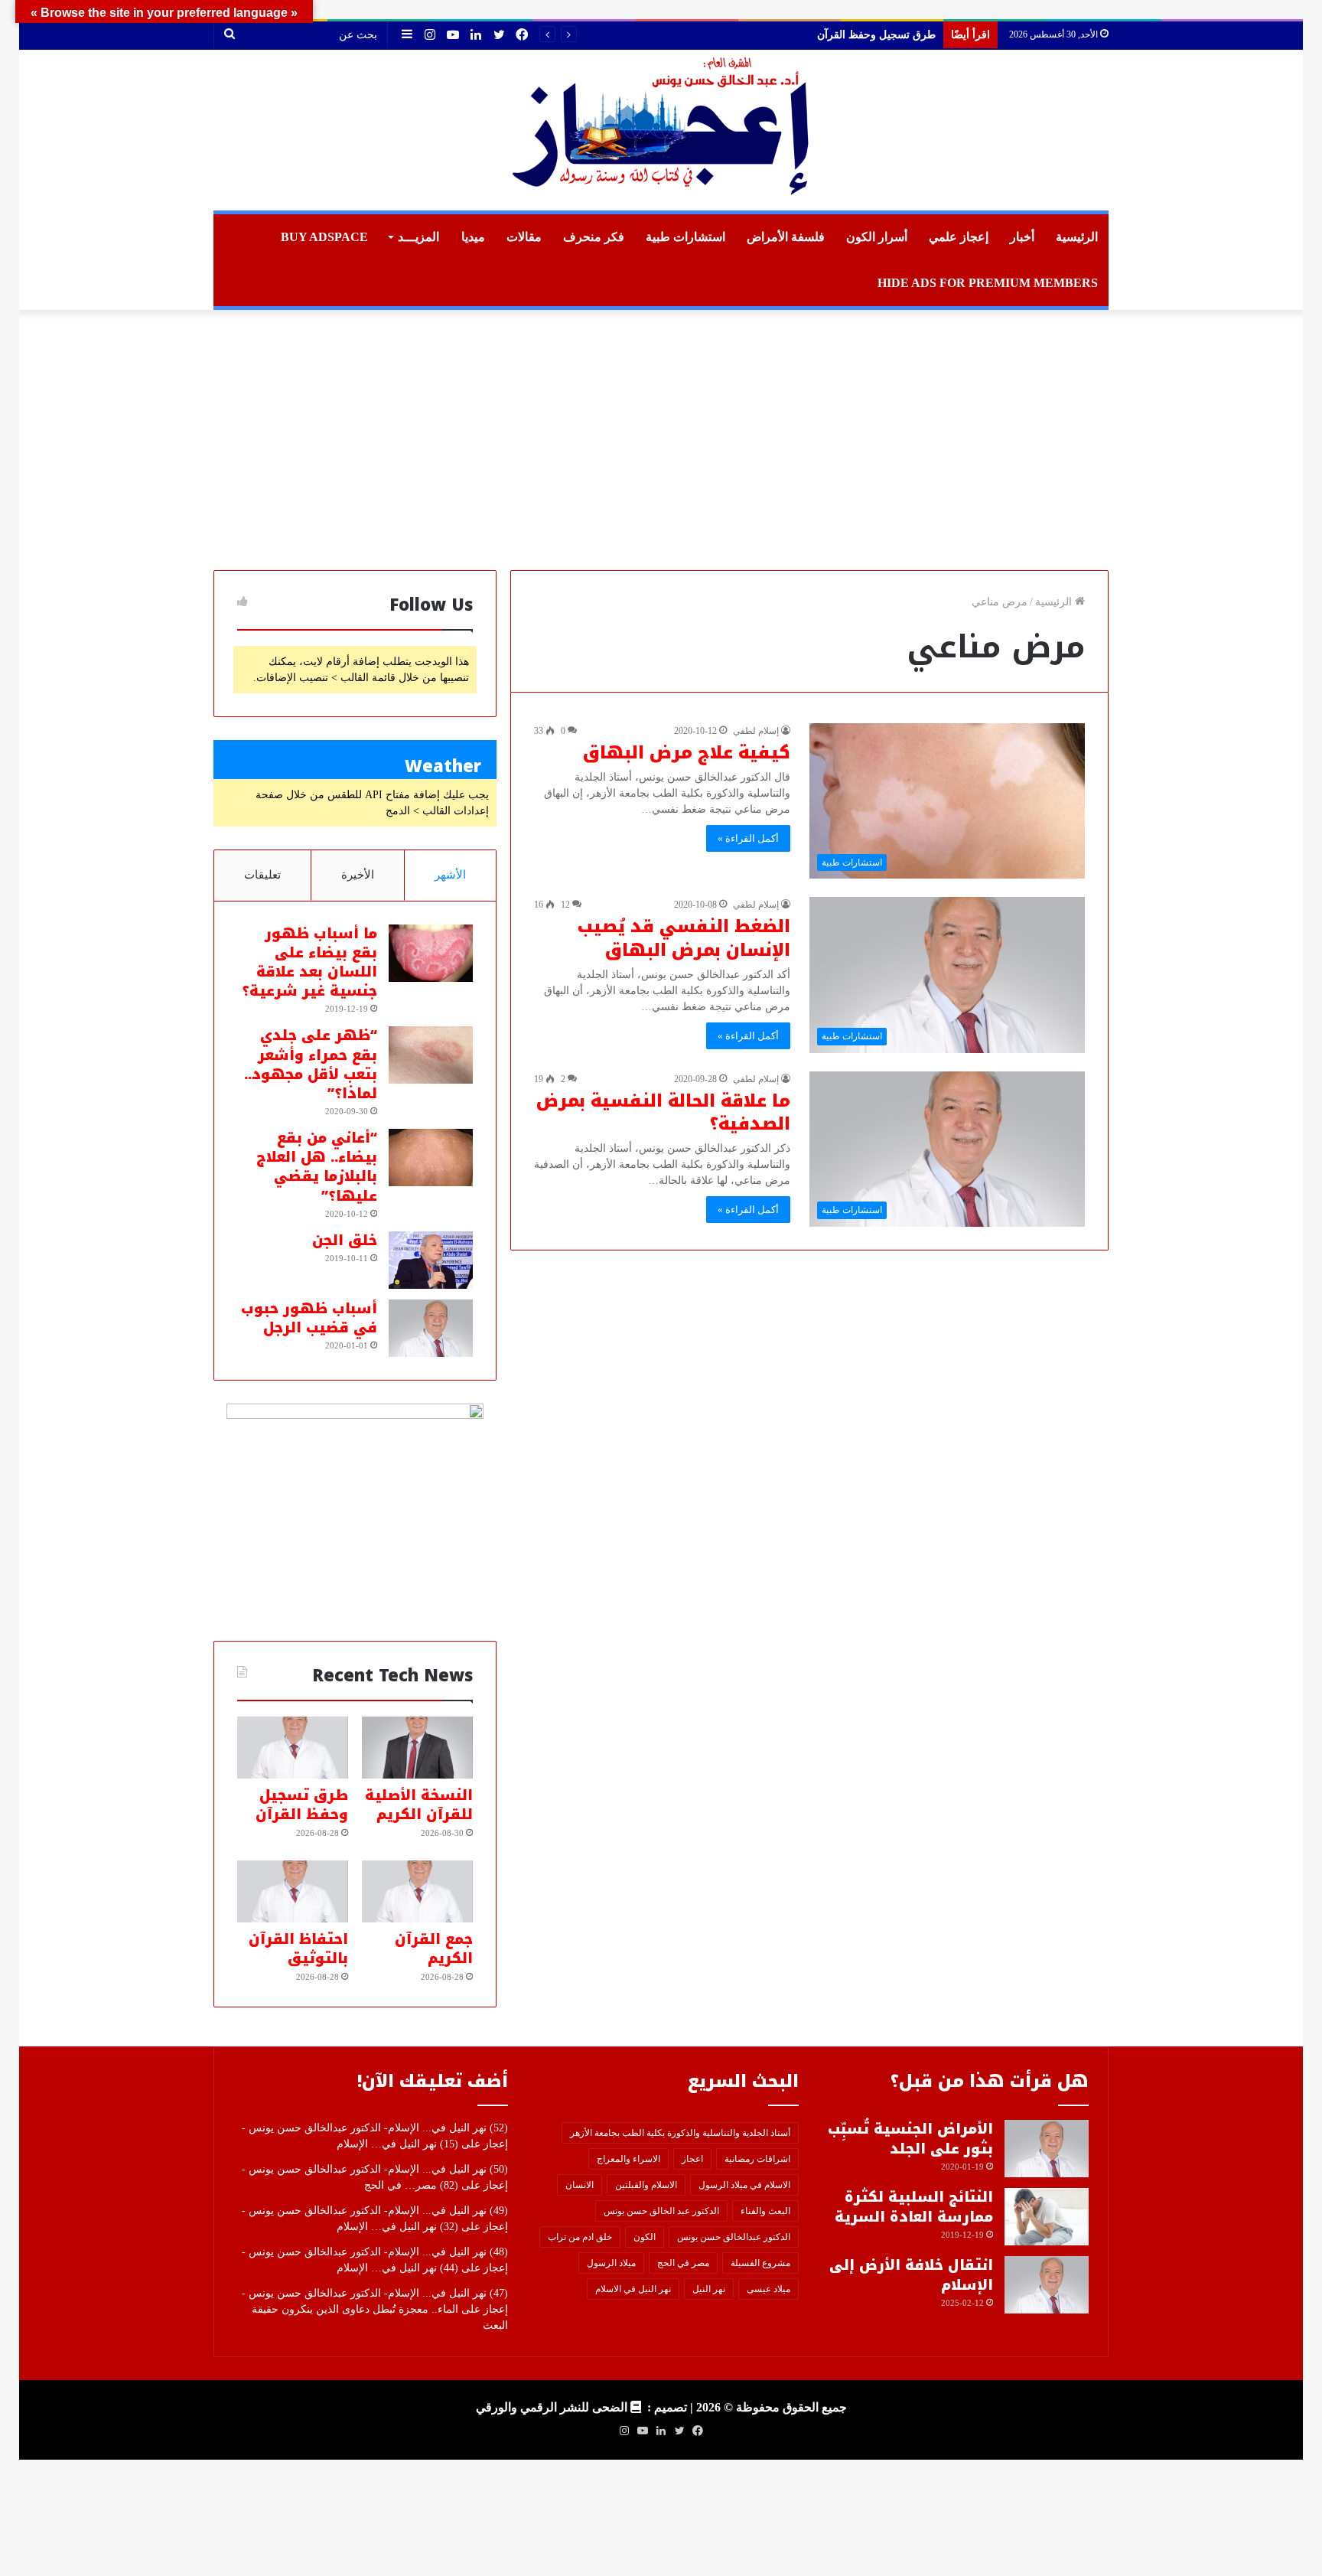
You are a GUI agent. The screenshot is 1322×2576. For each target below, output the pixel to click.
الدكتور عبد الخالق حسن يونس (661, 2211)
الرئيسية (1077, 237)
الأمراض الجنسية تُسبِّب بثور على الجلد (910, 2139)
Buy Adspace (324, 237)
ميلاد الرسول (611, 2263)
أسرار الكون (877, 237)
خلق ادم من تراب (580, 2237)
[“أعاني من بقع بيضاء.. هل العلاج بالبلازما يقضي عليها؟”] (431, 1158)
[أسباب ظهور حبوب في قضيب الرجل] (431, 1328)
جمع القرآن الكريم (895, 35)
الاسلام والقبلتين (646, 2185)
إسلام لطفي (756, 731)
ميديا (473, 237)
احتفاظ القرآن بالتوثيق (298, 1949)
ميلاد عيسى (768, 2289)
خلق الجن (345, 1241)
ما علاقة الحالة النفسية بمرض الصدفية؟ (663, 1113)
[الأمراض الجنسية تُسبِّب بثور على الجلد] (1047, 2149)
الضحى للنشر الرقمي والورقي (552, 2407)
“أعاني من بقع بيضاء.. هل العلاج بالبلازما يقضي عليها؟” (317, 1167)
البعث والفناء (765, 2211)
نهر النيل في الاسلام (633, 2289)
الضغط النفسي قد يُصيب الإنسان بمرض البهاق (684, 939)
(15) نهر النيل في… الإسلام (397, 2144)
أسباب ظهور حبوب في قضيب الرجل (309, 1318)
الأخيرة (358, 875)
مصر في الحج (683, 2263)
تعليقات (262, 875)
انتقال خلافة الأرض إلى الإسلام (911, 2275)
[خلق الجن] (431, 1260)
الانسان (580, 2185)
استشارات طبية (685, 237)
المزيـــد (418, 237)
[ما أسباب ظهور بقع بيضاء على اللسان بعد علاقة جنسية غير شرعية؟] (431, 953)
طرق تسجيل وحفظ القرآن (302, 1805)
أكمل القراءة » (748, 838)
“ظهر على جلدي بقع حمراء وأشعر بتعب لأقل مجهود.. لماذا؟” (311, 1065)
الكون (645, 2237)
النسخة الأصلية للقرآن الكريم (419, 1805)
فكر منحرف (594, 237)
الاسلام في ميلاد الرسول (744, 2185)
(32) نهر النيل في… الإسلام (397, 2227)
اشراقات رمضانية (757, 2159)
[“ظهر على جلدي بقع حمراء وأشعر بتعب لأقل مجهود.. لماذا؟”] (431, 1055)
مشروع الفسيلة (760, 2263)
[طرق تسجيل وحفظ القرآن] (293, 1748)
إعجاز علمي (959, 237)
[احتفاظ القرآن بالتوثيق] (293, 1892)
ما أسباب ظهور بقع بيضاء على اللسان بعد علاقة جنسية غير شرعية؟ (309, 963)
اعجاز (692, 2159)
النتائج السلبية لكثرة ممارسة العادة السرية (914, 2207)
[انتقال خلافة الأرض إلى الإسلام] (1047, 2285)
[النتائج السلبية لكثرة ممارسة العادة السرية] (1047, 2217)
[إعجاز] (661, 130)
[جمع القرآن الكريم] (417, 1892)
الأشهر (450, 875)
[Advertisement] (661, 440)
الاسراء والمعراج (628, 2159)
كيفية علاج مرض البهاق (687, 753)
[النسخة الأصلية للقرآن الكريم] (417, 1748)
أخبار (1022, 237)
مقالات (524, 237)
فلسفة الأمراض (786, 237)
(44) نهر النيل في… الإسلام (397, 2268)
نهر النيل (709, 2289)
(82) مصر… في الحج (411, 2185)
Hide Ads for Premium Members (988, 283)
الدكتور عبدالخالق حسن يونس (734, 2237)
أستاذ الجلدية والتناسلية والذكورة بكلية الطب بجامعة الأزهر (680, 2133)
